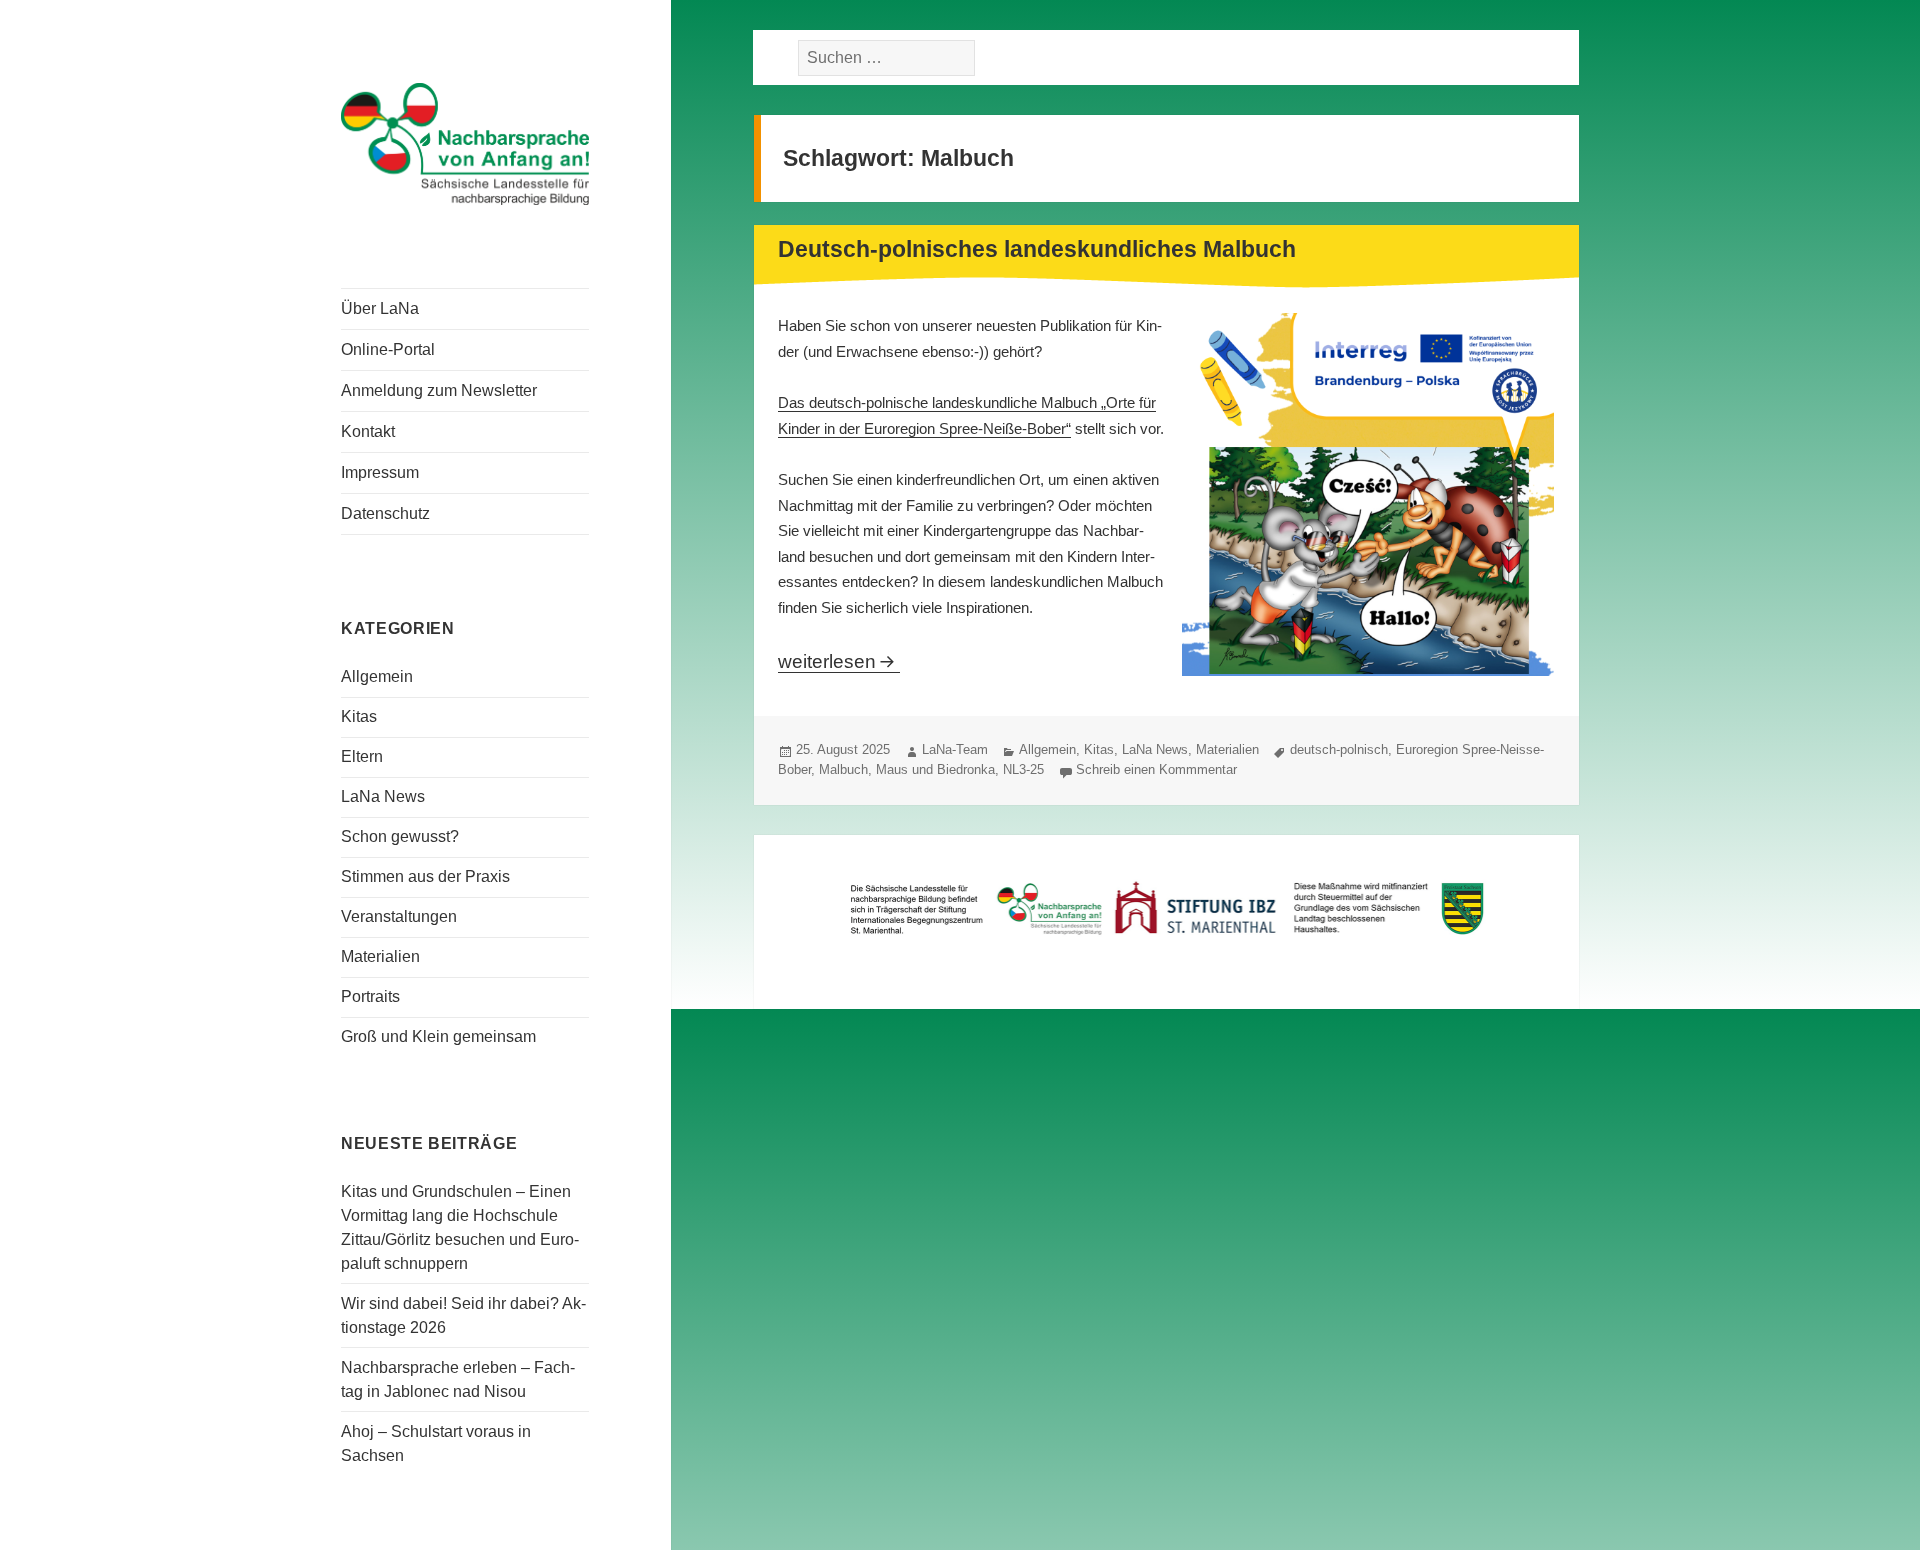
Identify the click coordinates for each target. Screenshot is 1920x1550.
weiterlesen (839, 661)
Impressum (380, 472)
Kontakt (368, 431)
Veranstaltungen (399, 916)
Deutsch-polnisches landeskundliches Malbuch (1037, 249)
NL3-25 (1023, 769)
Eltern (362, 756)
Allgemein (377, 676)
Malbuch (843, 769)
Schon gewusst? (400, 836)
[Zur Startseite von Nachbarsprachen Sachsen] (465, 142)
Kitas (359, 716)
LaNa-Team (955, 749)
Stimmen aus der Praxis (425, 876)
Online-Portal (388, 349)
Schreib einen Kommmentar (1156, 769)
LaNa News (383, 796)
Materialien (380, 956)
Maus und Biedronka (935, 769)
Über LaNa (380, 308)
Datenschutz (385, 513)
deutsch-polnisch (1339, 749)
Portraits (370, 996)
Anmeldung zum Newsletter (439, 390)
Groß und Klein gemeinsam (438, 1036)
